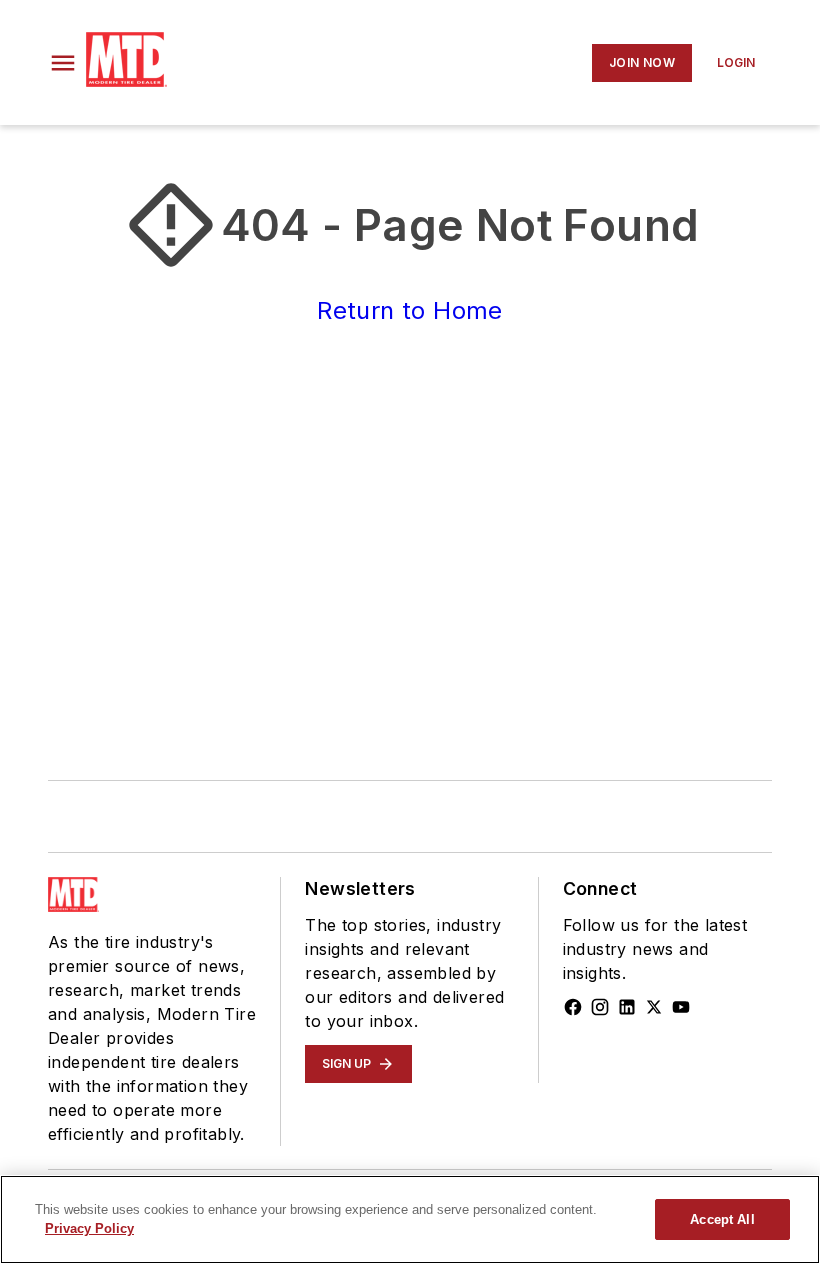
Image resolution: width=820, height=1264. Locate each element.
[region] (410, 1219)
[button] (63, 63)
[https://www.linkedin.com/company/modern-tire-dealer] (627, 1007)
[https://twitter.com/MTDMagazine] (654, 1007)
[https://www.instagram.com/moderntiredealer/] (600, 1007)
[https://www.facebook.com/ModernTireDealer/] (573, 1007)
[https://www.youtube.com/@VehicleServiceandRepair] (681, 1007)
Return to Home (410, 310)
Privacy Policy (89, 1228)
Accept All (722, 1219)
